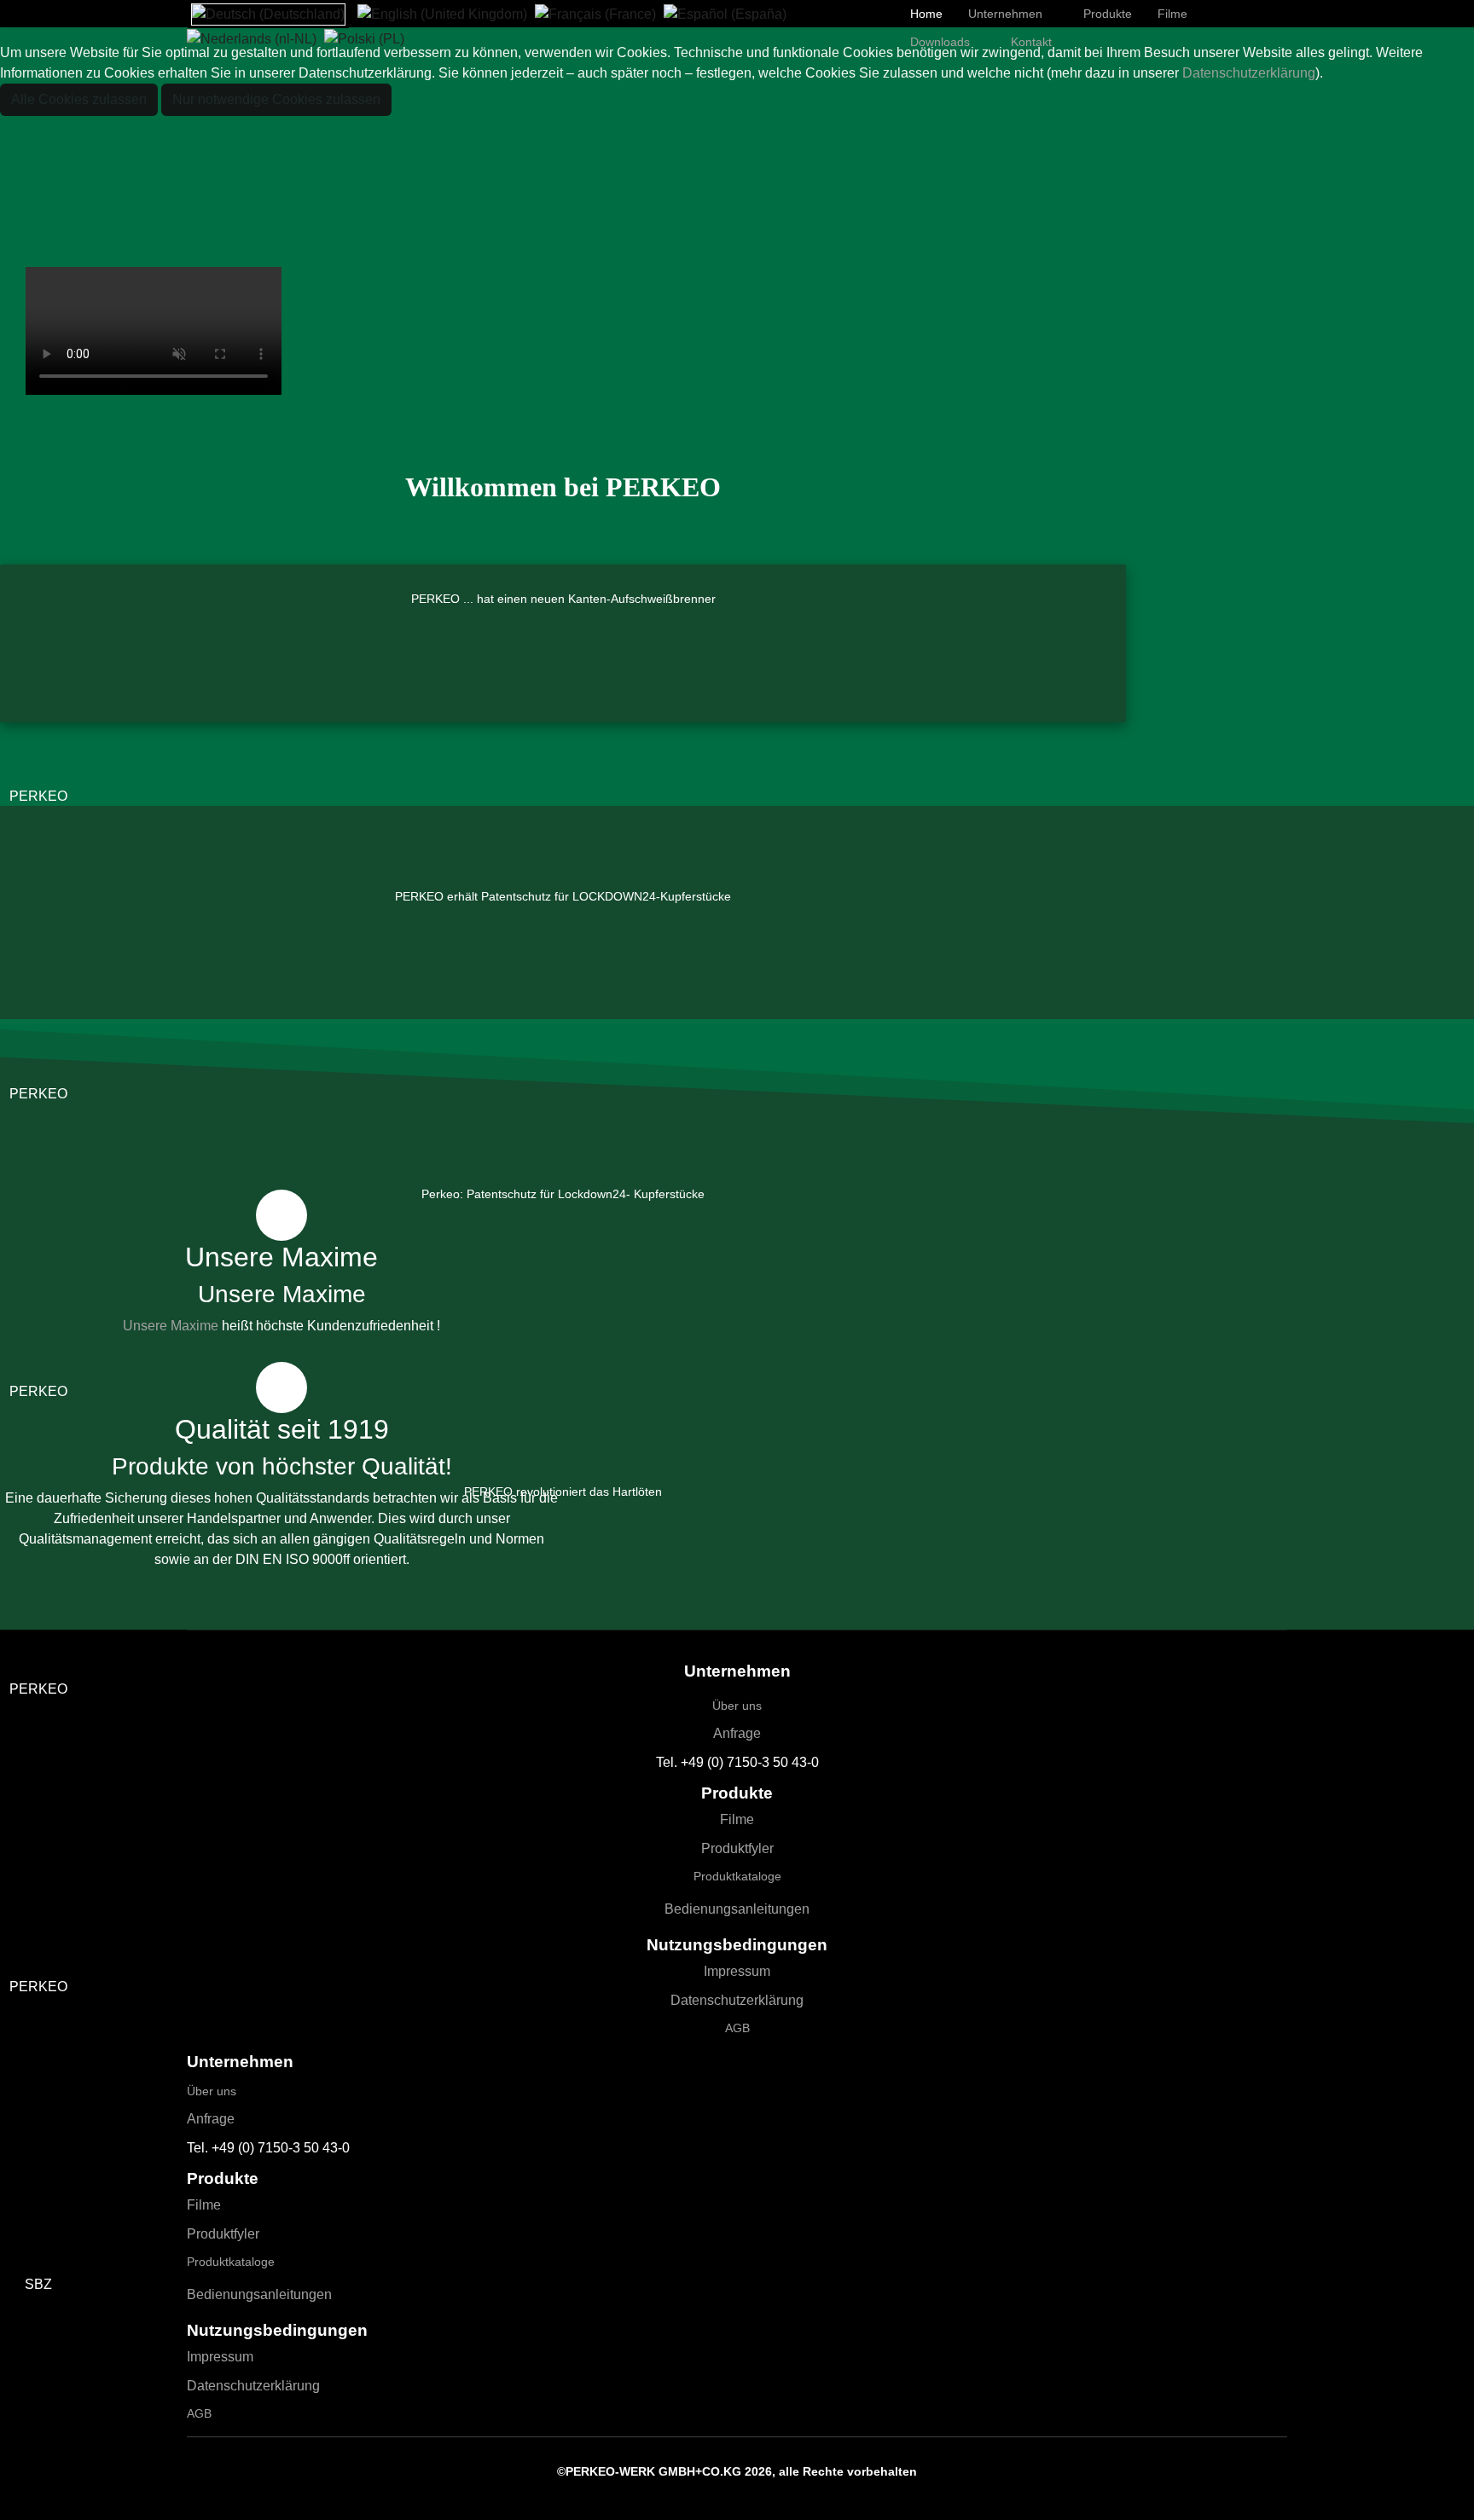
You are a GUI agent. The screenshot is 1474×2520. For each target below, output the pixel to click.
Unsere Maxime (171, 1326)
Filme (737, 1819)
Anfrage (737, 1733)
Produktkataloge (737, 1876)
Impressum (737, 1971)
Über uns (737, 1706)
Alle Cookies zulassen (79, 99)
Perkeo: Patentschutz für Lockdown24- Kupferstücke (563, 1194)
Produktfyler (737, 1848)
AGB (737, 2028)
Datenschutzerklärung (737, 2000)
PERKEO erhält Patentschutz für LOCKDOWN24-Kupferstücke (563, 896)
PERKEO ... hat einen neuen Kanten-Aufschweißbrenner (563, 599)
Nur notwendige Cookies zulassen (276, 99)
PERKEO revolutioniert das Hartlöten (563, 1492)
